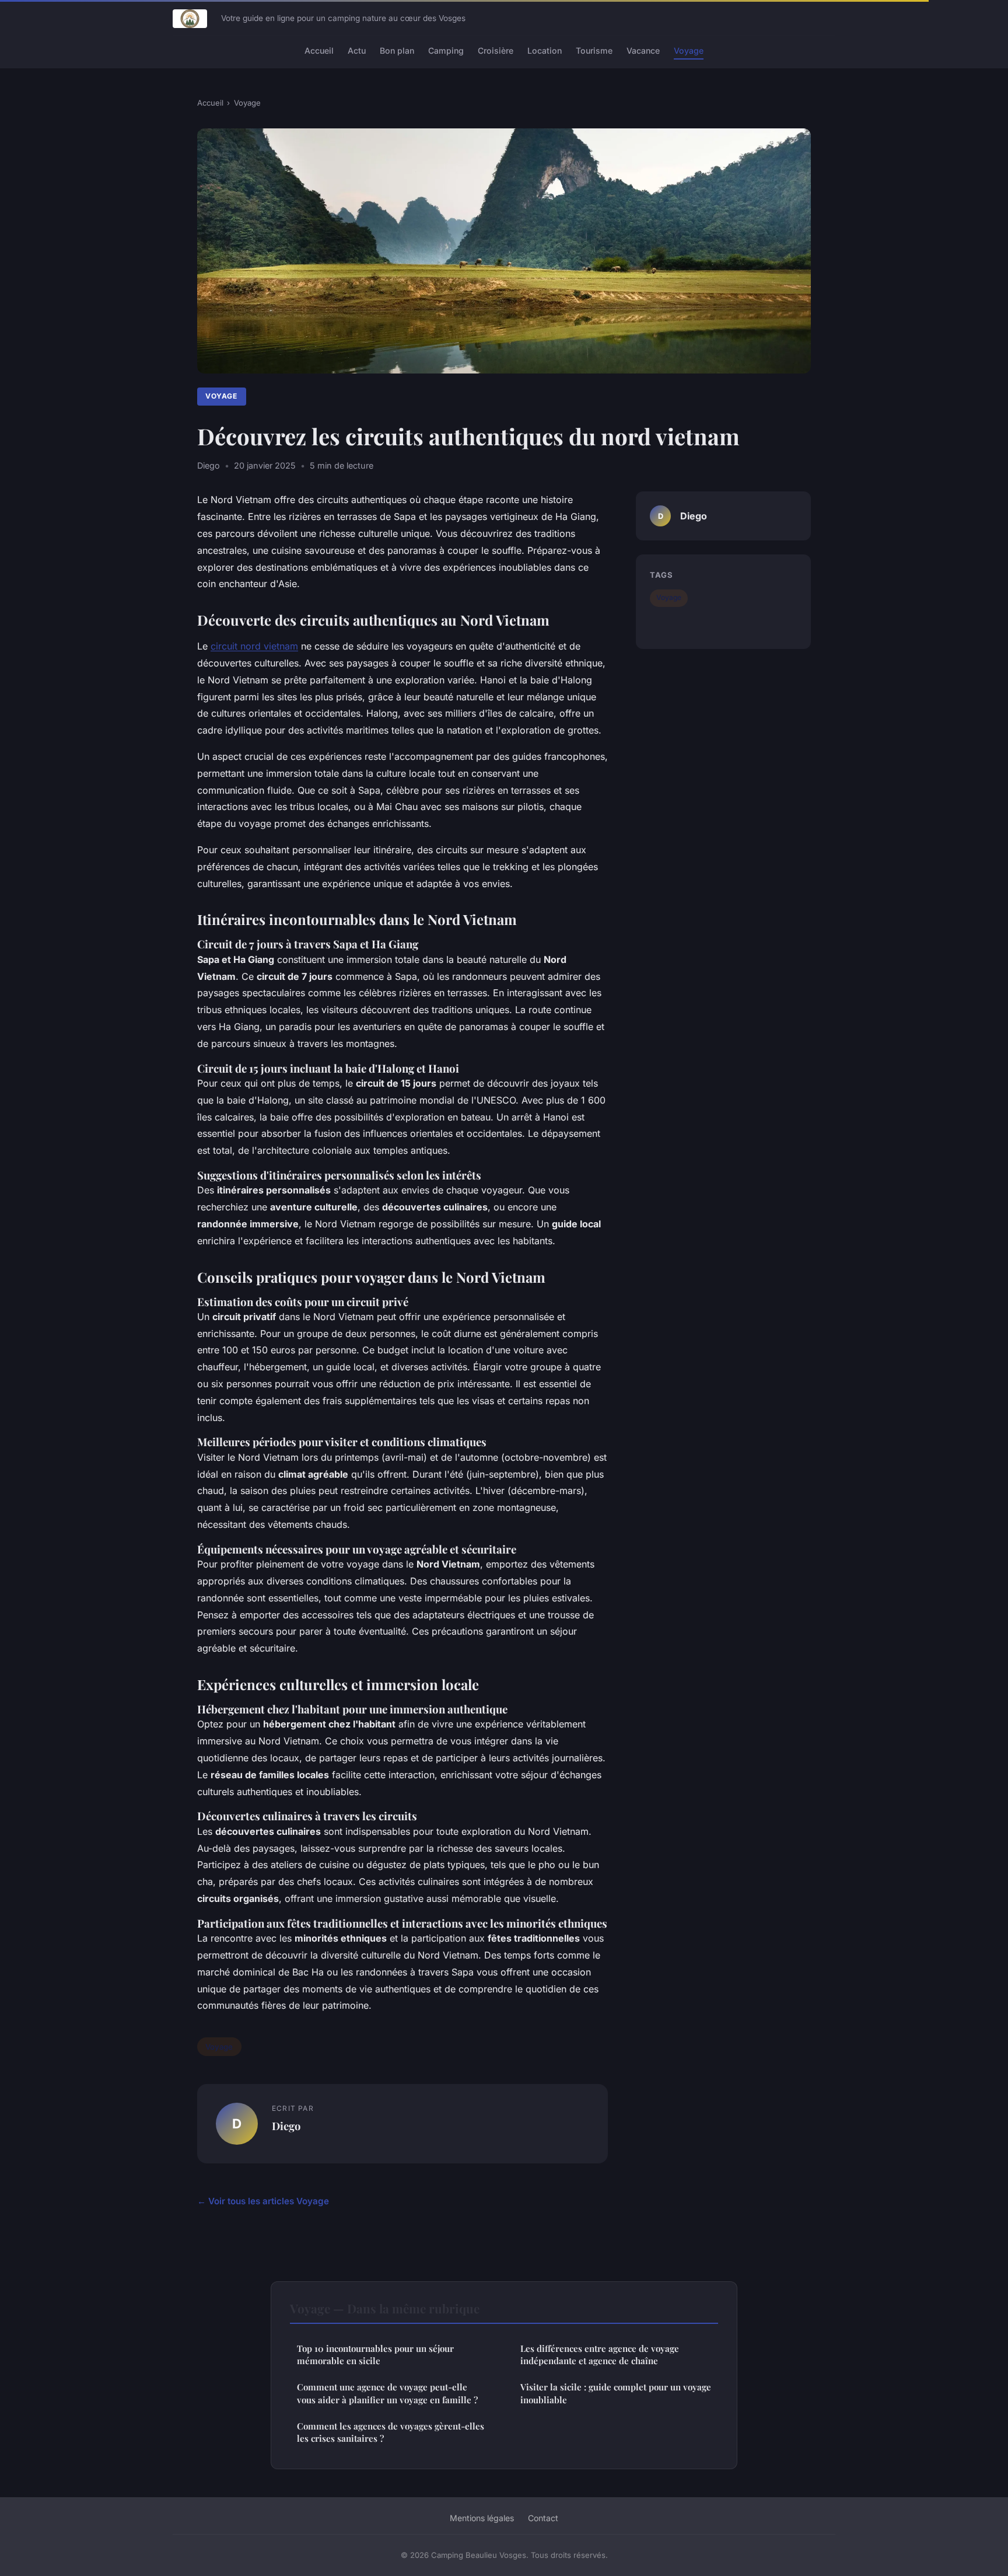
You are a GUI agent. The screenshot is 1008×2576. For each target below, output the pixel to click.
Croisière (496, 50)
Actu (357, 50)
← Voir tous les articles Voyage (263, 2201)
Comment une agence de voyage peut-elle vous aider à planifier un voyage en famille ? (387, 2393)
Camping (446, 50)
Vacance (643, 50)
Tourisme (594, 50)
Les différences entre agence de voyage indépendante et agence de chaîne (600, 2355)
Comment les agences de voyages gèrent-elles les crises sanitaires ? (391, 2432)
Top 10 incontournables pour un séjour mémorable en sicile (375, 2355)
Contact (543, 2518)
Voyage (689, 50)
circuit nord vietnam (254, 646)
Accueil (319, 50)
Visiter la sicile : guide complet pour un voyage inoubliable (616, 2393)
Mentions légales (482, 2518)
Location (545, 50)
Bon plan (397, 50)
